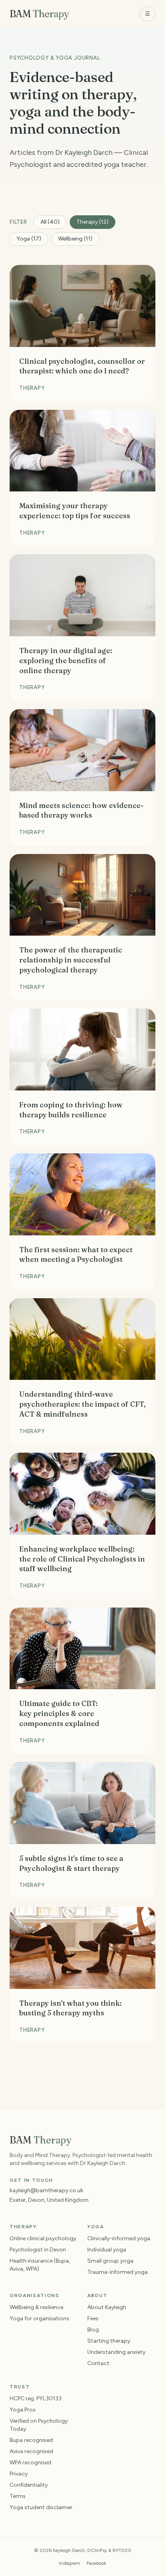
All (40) (50, 222)
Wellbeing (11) (75, 239)
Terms (18, 2496)
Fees (93, 2318)
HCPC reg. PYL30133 (36, 2399)
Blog (93, 2330)
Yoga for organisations (39, 2318)
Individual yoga (107, 2250)
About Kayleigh (107, 2307)
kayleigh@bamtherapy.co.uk (46, 2190)
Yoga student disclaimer (41, 2507)
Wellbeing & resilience (36, 2307)
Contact (98, 2363)
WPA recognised (30, 2463)
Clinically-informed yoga (119, 2238)
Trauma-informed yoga (118, 2272)
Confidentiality (29, 2485)
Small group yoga (110, 2261)
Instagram (69, 2563)
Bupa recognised (31, 2440)
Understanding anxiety (116, 2352)
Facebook (96, 2563)
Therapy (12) (93, 222)
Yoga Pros (23, 2410)
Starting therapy (109, 2341)
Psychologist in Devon (38, 2250)
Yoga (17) (29, 239)
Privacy (19, 2474)
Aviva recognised (31, 2451)
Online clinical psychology (43, 2238)
